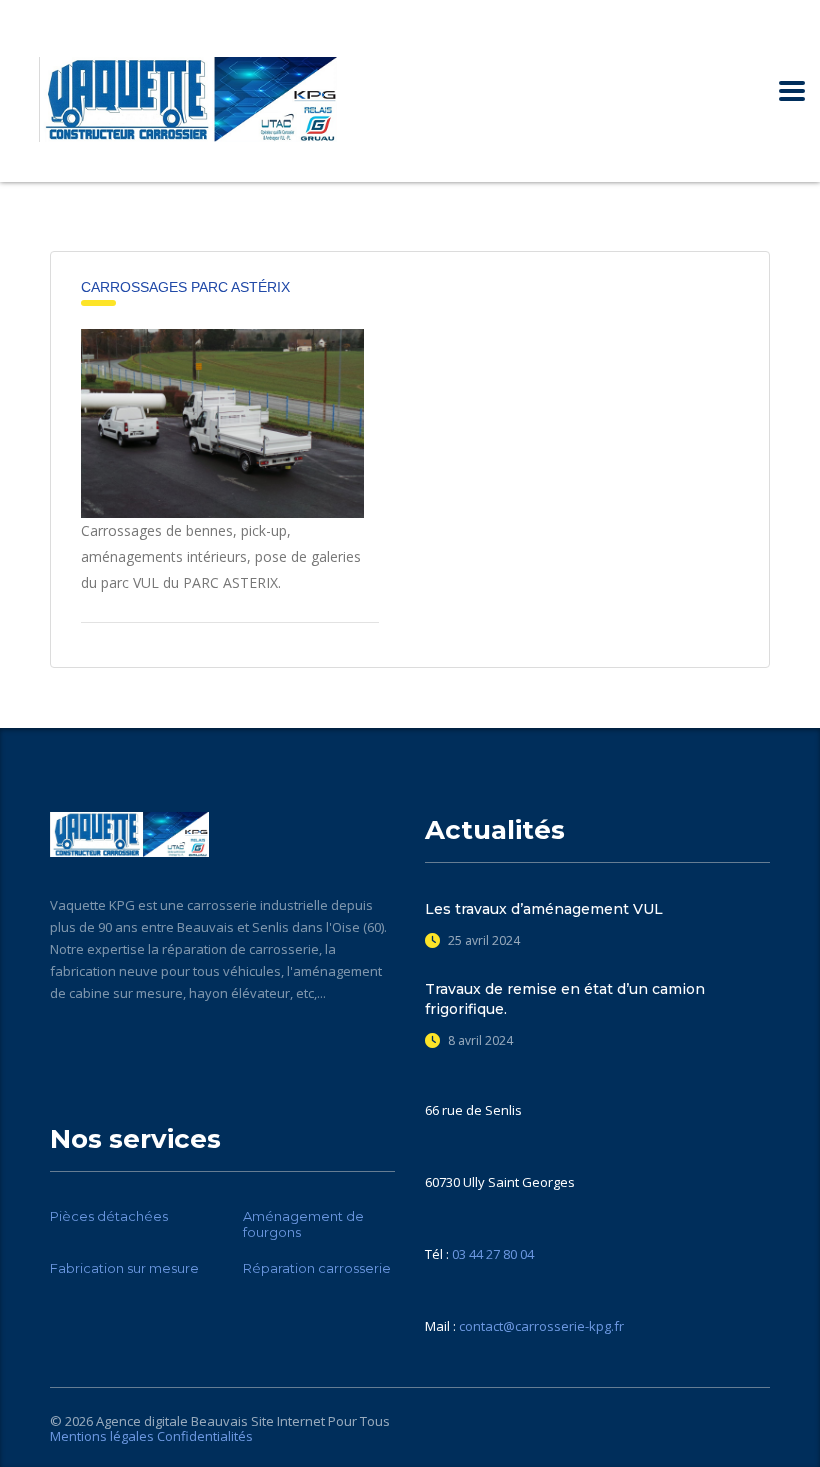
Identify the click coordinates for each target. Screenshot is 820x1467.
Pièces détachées (109, 1216)
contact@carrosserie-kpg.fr (541, 1326)
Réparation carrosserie (317, 1268)
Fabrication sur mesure (124, 1268)
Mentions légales (102, 1436)
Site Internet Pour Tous (320, 1421)
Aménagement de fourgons (303, 1224)
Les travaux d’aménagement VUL (544, 909)
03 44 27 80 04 (493, 1254)
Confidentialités (205, 1436)
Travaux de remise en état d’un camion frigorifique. (565, 999)
